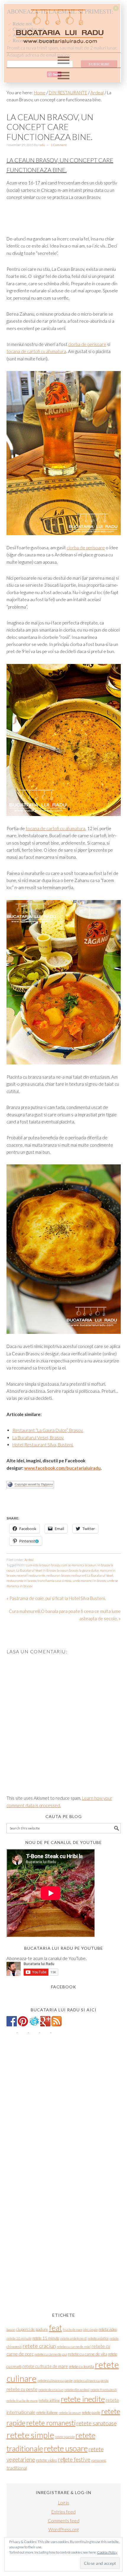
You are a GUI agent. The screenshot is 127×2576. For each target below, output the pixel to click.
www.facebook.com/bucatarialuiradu (62, 1468)
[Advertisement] (67, 1505)
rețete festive (74, 2459)
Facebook (64, 1987)
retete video (47, 2460)
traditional (17, 2468)
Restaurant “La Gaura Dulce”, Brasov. (48, 1430)
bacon (11, 2329)
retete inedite (83, 2399)
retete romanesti (51, 2423)
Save (57, 74)
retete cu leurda (81, 2366)
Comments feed (64, 2521)
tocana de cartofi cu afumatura (36, 351)
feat (56, 2328)
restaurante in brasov (21, 1581)
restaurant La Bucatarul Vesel (92, 1575)
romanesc (99, 2460)
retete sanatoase (97, 2423)
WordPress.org (63, 2529)
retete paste (91, 2412)
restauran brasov (58, 1575)
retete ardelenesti (74, 2338)
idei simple (91, 2329)
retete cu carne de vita (88, 2354)
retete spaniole (65, 2437)
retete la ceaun (70, 2413)
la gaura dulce (89, 1570)
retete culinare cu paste (55, 2380)
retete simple (30, 2435)
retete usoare (66, 2448)
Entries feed (63, 2512)
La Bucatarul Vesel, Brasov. (38, 1438)
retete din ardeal (77, 2390)
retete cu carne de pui (51, 2354)
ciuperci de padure (32, 2329)
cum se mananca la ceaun (79, 1565)
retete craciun (39, 2346)
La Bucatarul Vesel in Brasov (36, 1570)
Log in (64, 2503)
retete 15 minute (46, 2338)
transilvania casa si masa (54, 1581)
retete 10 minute (19, 2338)
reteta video (108, 2329)
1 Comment (59, 145)
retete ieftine (49, 2400)
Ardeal (29, 1560)
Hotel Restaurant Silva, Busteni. (43, 1445)
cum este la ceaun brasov (43, 1565)
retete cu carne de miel (74, 2347)
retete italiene (47, 2412)
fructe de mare (73, 2329)
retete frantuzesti (104, 2390)
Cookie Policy (107, 2552)
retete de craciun (51, 2390)
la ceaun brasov (67, 1570)
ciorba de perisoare (87, 344)
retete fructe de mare (22, 2401)
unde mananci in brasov (89, 1581)
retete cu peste (22, 2389)
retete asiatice (98, 2338)
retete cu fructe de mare (45, 2366)
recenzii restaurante (31, 1575)
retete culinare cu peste (91, 2380)
